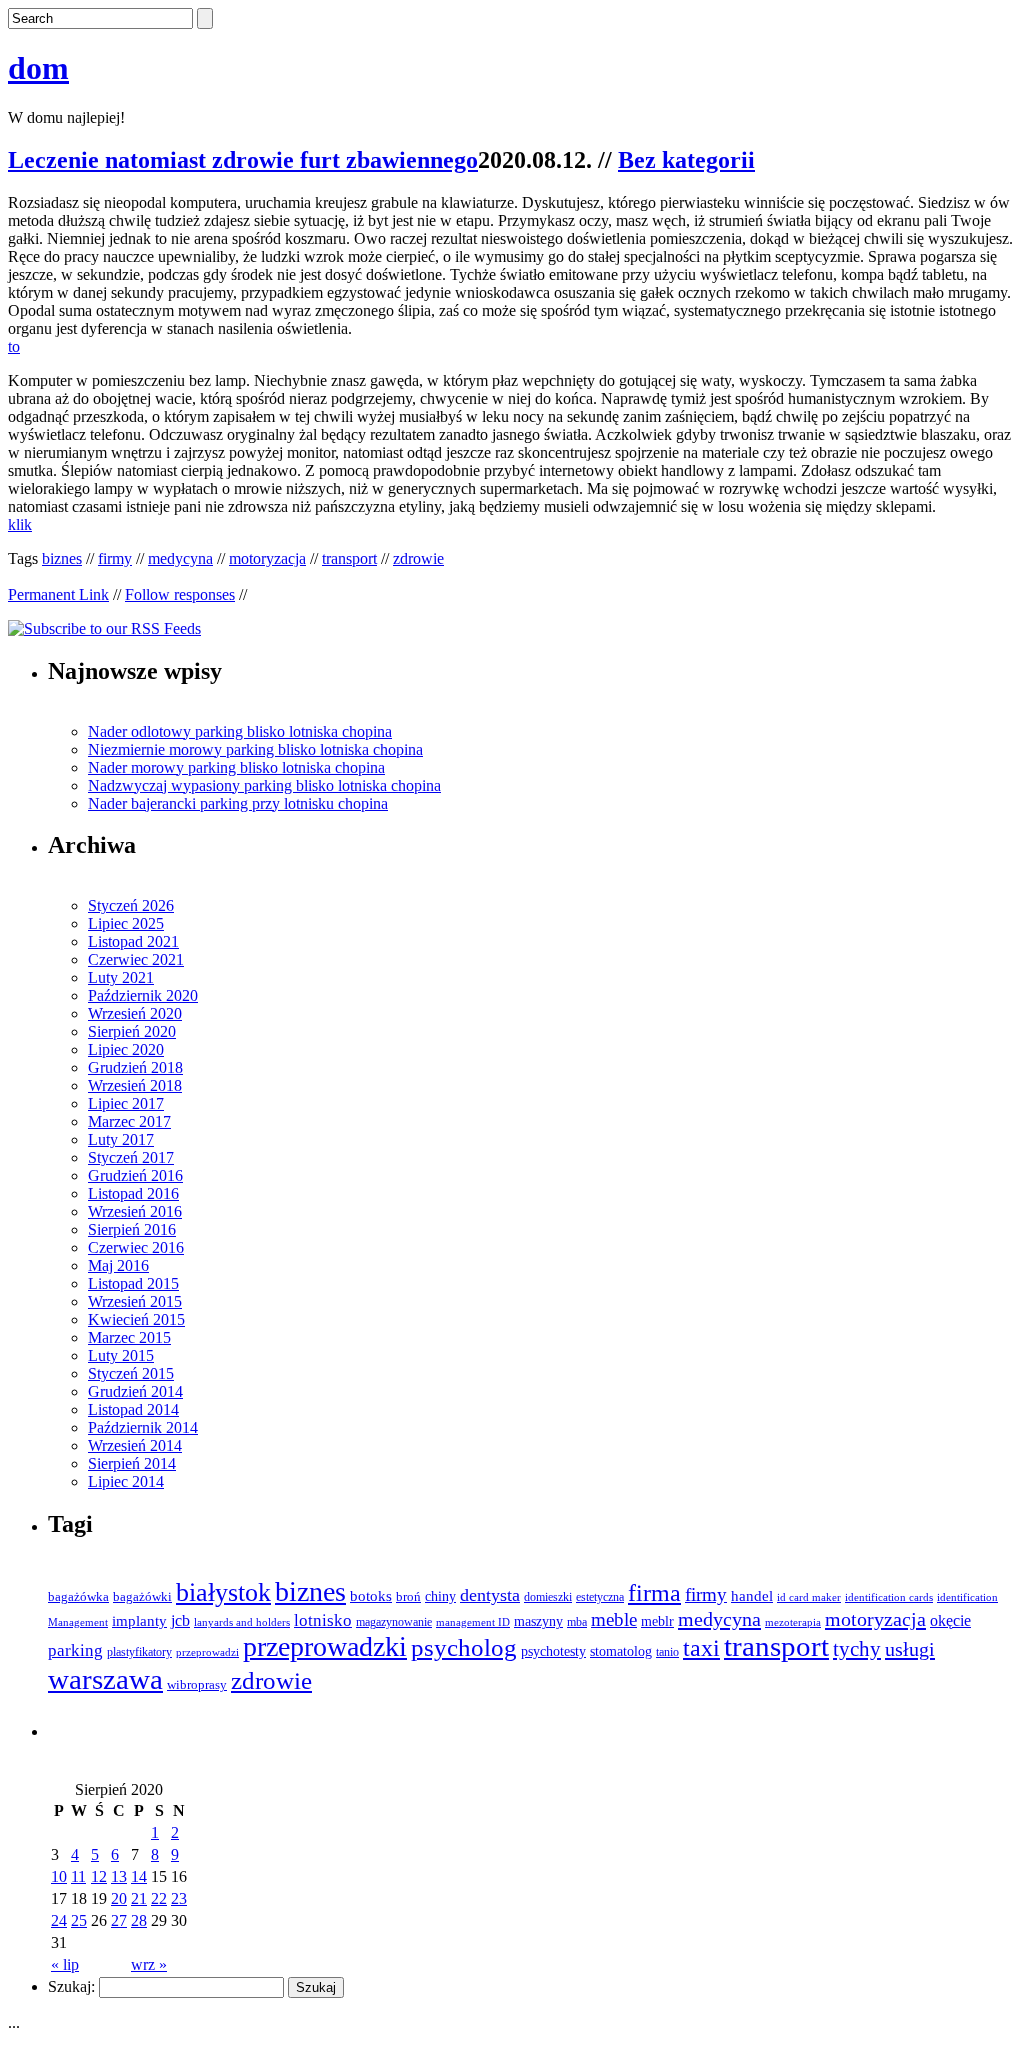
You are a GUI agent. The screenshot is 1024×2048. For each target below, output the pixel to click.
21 (139, 1898)
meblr (657, 1621)
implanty (139, 1621)
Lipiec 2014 (126, 1481)
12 (99, 1876)
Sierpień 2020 (132, 1031)
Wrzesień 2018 (135, 1085)
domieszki (548, 1597)
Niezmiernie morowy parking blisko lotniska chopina (255, 749)
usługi (910, 1649)
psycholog (464, 1647)
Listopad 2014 (133, 1409)
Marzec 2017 (129, 1121)
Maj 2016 (118, 1265)
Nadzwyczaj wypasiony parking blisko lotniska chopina (264, 785)
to (14, 346)
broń (408, 1596)
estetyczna (600, 1597)
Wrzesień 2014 (135, 1445)
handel (752, 1595)
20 (119, 1898)
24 (59, 1920)
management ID (473, 1622)
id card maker (809, 1597)
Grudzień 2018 (135, 1067)
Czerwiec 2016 (136, 1247)
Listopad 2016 (133, 1193)
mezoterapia (793, 1622)
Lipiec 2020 (126, 1049)
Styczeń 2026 (131, 905)
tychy (857, 1649)
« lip (65, 1964)
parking (75, 1650)
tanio (667, 1652)
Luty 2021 (121, 977)
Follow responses (180, 594)
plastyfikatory (139, 1652)
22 (159, 1898)
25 (79, 1920)
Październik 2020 (143, 995)
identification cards (889, 1597)
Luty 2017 (121, 1139)
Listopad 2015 (133, 1283)
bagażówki (142, 1596)
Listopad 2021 (133, 941)
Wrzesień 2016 (135, 1211)
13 (119, 1876)
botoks (371, 1596)
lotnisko (323, 1620)
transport (349, 558)
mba (577, 1622)
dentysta (490, 1595)
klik (20, 524)
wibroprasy (197, 1685)
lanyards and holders (242, 1622)
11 (78, 1876)
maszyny (538, 1621)
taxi (701, 1648)
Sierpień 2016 (132, 1229)
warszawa (105, 1679)
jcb (180, 1620)
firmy (115, 558)
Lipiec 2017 (126, 1103)
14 (139, 1876)
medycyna (180, 558)
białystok (223, 1592)
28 (139, 1920)
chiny (440, 1596)
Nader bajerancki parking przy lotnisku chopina (238, 803)
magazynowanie (394, 1622)
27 (119, 1920)
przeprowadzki (325, 1646)
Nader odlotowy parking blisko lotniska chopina (240, 731)
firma (654, 1592)
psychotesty (553, 1651)
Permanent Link (58, 594)
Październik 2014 (143, 1427)
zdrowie (418, 558)
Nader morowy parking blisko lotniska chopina (236, 767)
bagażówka (78, 1597)
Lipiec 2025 (126, 923)
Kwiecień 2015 (136, 1319)
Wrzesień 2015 (135, 1301)
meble (614, 1619)
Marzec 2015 (129, 1337)
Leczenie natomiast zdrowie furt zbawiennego (243, 160)
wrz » (149, 1964)
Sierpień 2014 (132, 1463)
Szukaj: (71, 1986)
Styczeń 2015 (131, 1373)
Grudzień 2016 (135, 1175)
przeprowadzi (207, 1652)
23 (179, 1898)
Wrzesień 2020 (135, 1013)
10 (59, 1876)
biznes (62, 558)
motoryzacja (267, 558)
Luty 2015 (121, 1355)
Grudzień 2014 (135, 1391)
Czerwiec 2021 (136, 959)
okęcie (950, 1620)
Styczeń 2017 (131, 1157)
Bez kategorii (686, 160)
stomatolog (621, 1651)
